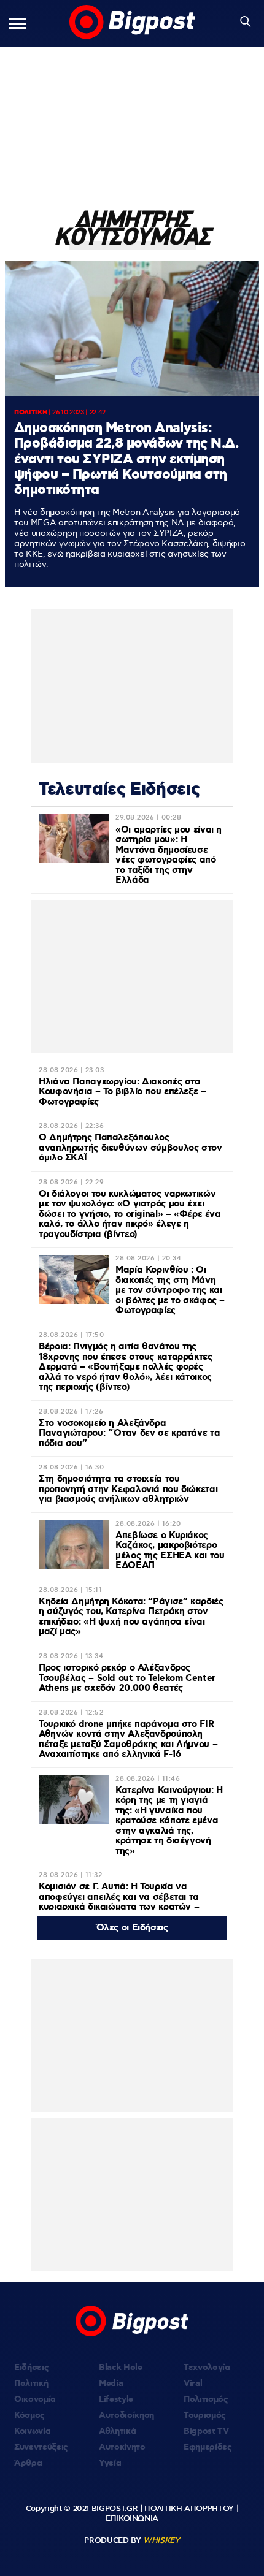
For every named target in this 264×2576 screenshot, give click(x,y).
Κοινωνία (32, 2431)
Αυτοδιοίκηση (126, 2415)
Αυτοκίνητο (122, 2447)
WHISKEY (161, 2540)
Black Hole (121, 2368)
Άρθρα (28, 2463)
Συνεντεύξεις (41, 2447)
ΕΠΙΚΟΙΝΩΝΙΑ (132, 2518)
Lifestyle (116, 2399)
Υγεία (110, 2463)
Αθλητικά (117, 2431)
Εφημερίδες (208, 2447)
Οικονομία (35, 2399)
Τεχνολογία (207, 2368)
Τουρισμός (205, 2415)
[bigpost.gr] (132, 23)
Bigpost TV (206, 2431)
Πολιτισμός (206, 2399)
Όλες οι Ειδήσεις (132, 1928)
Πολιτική (31, 2384)
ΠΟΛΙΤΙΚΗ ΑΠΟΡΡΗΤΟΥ (189, 2509)
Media (111, 2384)
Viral (193, 2384)
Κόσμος (29, 2415)
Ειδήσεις (31, 2368)
